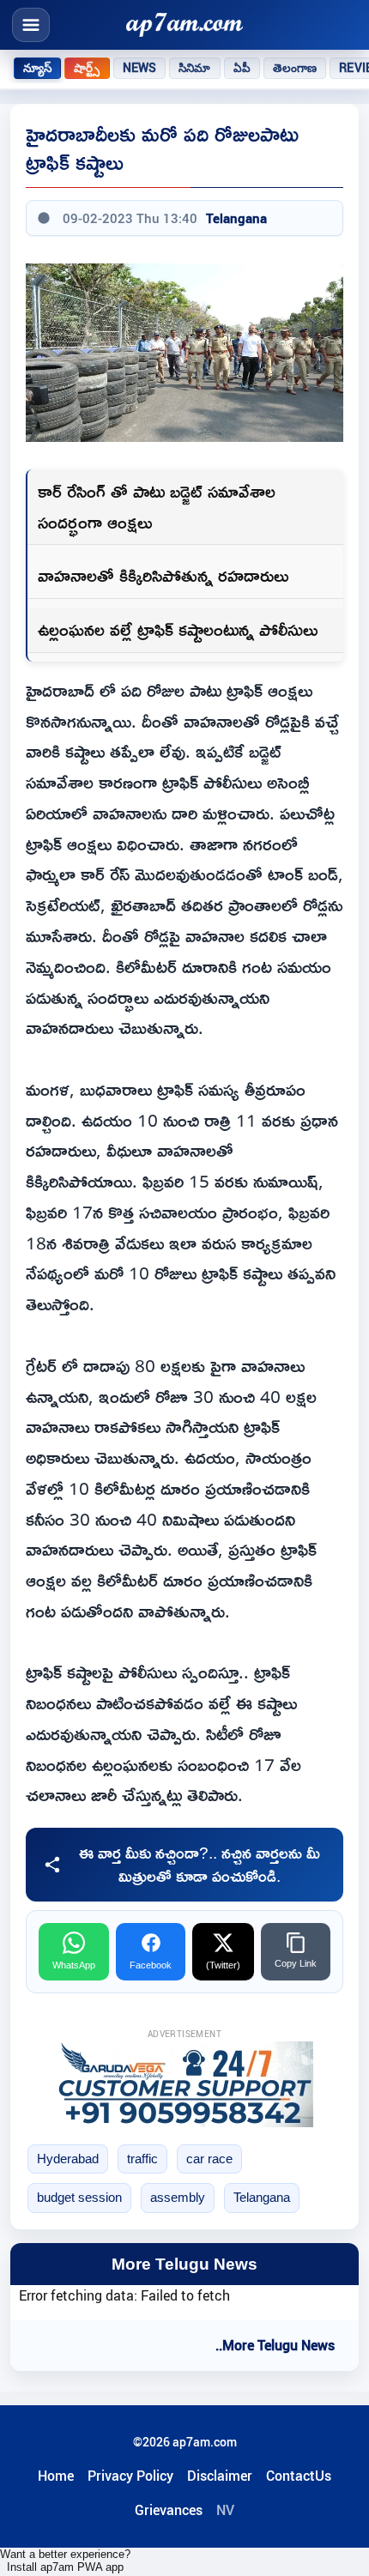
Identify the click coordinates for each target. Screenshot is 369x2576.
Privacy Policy (130, 2476)
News (140, 68)
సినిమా (194, 68)
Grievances (169, 2510)
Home (56, 2476)
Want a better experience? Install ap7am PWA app (65, 2561)
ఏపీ (242, 68)
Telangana (236, 218)
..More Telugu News (275, 2345)
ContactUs (299, 2476)
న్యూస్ (37, 68)
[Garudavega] (184, 2084)
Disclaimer (220, 2476)
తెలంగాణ (295, 68)
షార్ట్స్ (87, 68)
